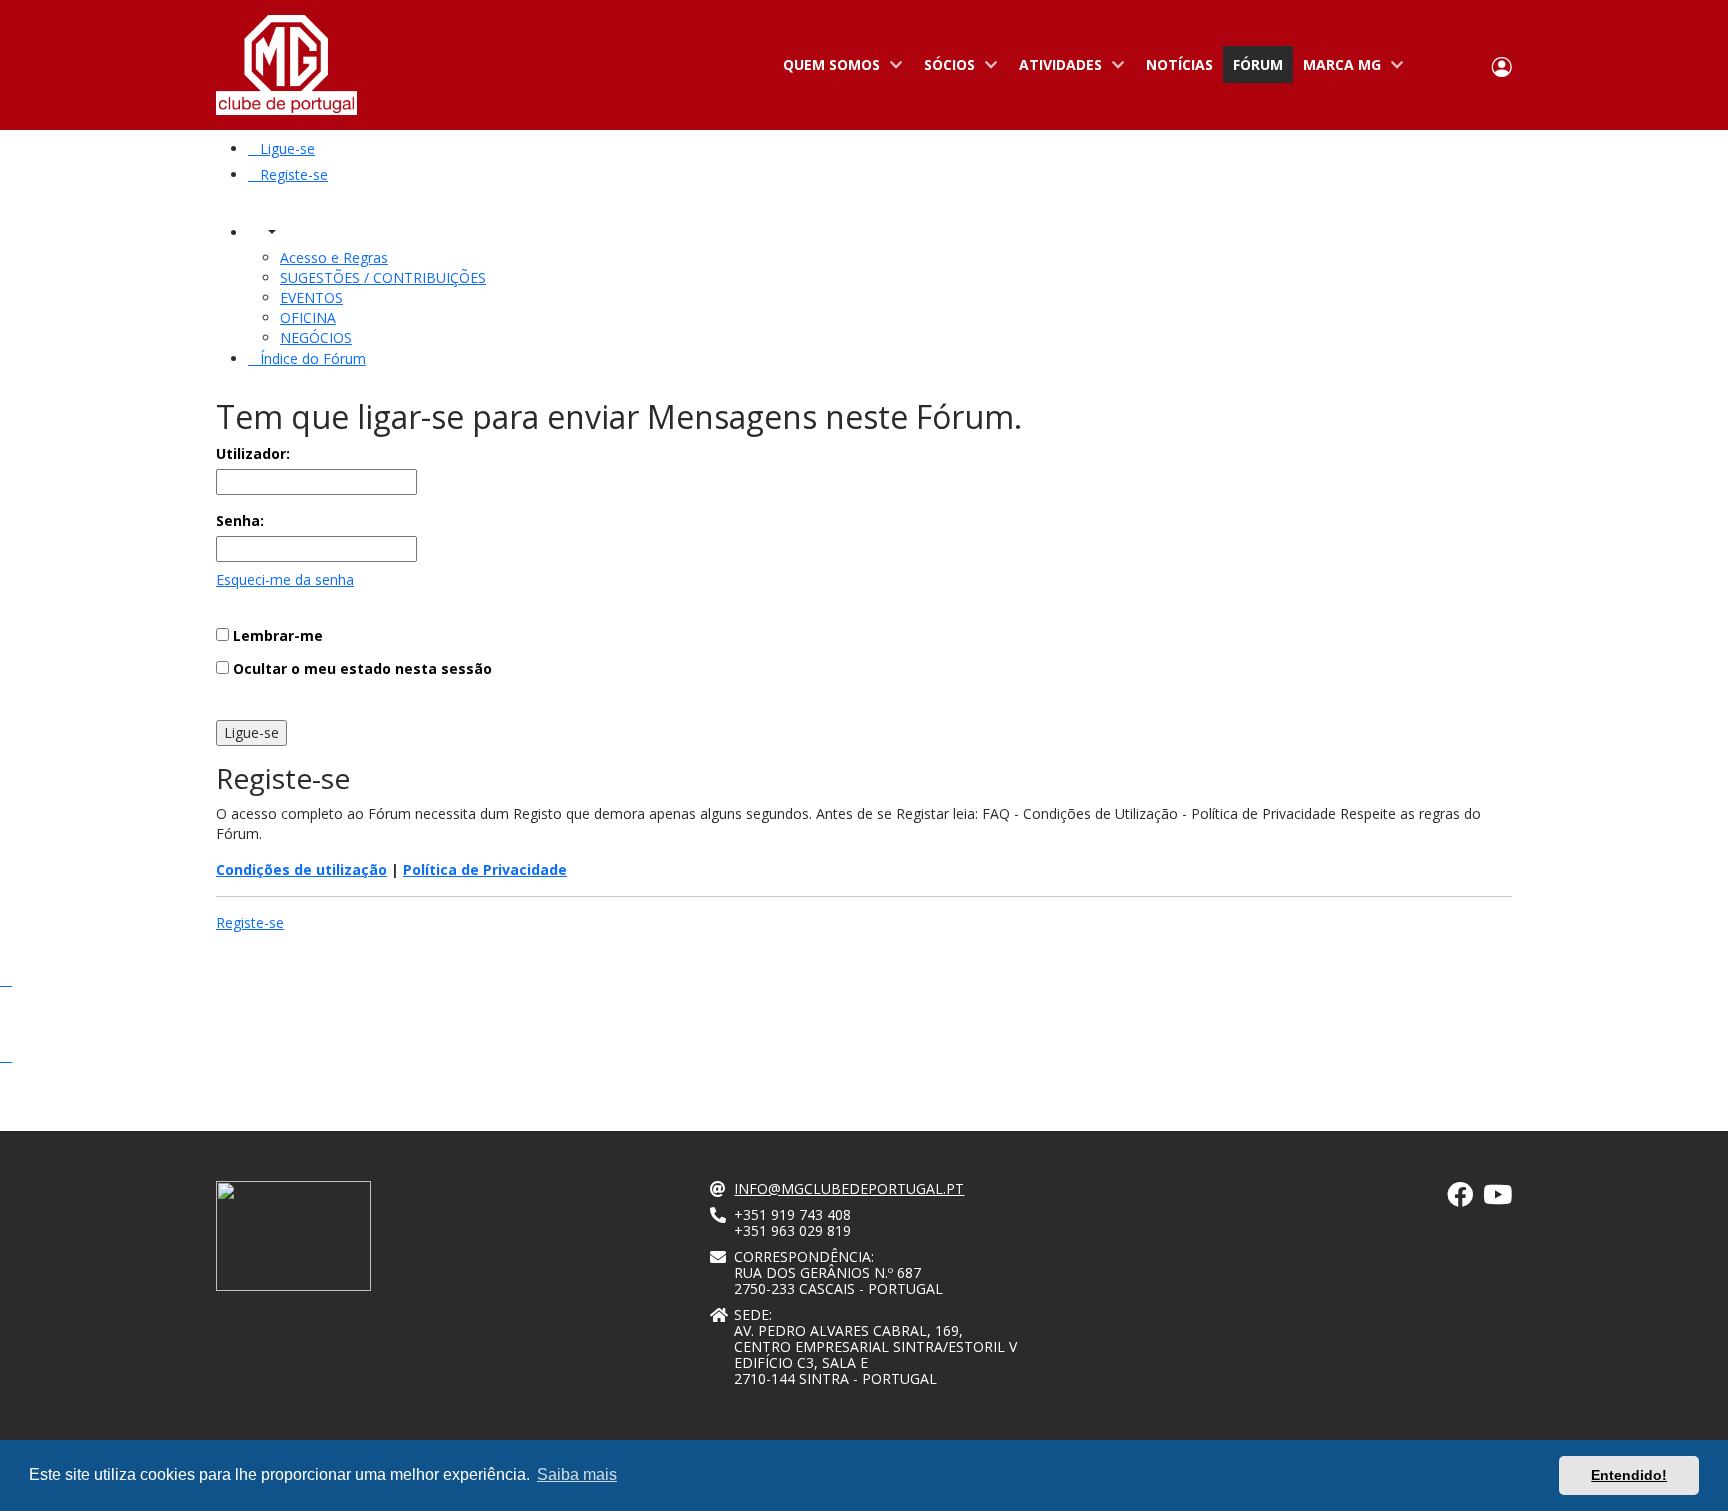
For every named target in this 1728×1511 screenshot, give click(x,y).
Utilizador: (253, 453)
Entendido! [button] (1629, 1475)
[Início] (286, 65)
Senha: (240, 520)
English (1466, 66)
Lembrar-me (276, 635)
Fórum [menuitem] (1258, 64)
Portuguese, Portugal (1437, 66)
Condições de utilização (301, 869)
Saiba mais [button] (577, 1474)
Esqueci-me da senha (285, 579)
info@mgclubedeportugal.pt (849, 1188)
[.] (1460, 1198)
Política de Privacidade (485, 869)
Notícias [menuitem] (1179, 64)
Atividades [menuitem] (1055, 69)
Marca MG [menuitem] (1337, 69)
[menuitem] (281, 148)
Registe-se (250, 922)
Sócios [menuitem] (944, 69)
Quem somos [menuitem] (826, 69)
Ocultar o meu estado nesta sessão (360, 668)
